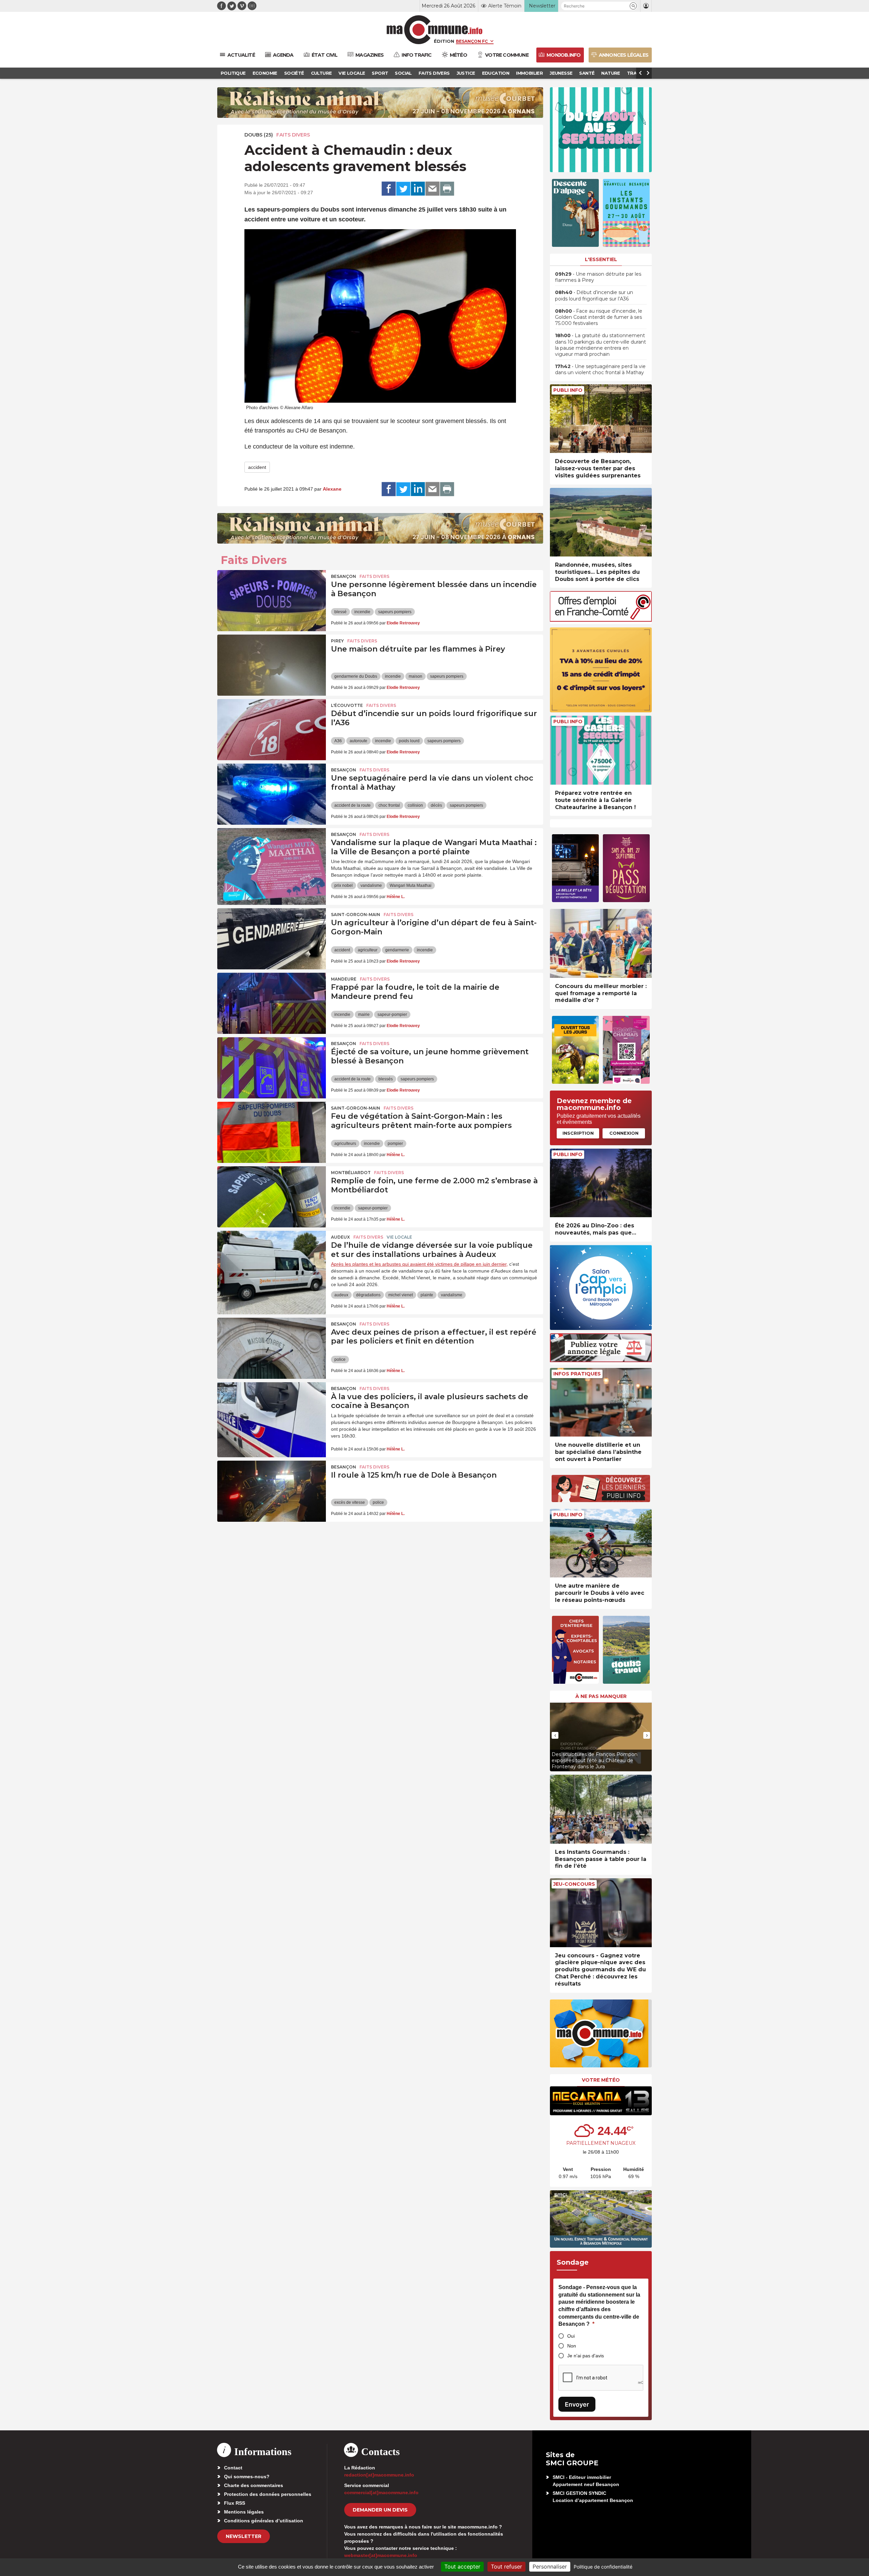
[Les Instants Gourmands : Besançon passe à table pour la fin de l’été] (601, 1809)
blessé (340, 612)
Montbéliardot (351, 1173)
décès (436, 805)
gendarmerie (397, 950)
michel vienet (401, 1295)
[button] (633, 6)
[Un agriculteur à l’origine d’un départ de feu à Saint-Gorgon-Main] (272, 939)
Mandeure (344, 979)
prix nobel (344, 885)
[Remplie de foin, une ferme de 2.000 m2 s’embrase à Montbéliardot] (272, 1197)
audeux (341, 1295)
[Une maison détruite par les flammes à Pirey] (272, 665)
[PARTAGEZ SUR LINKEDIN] (418, 189)
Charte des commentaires (254, 2485)
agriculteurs (345, 1144)
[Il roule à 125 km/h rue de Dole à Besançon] (272, 1491)
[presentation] (555, 1735)
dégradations (368, 1295)
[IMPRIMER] (447, 189)
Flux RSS (235, 2503)
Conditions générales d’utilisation (264, 2521)
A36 (338, 741)
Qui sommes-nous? (247, 2477)
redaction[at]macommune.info (379, 2475)
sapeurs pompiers (395, 612)
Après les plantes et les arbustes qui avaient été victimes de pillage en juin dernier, (419, 1264)
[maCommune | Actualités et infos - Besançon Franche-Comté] (435, 30)
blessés (386, 1079)
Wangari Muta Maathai (411, 885)
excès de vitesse (350, 1502)
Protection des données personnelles (268, 2494)
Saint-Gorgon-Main (356, 915)
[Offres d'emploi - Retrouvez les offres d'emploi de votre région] (601, 620)
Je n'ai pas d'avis (586, 2356)
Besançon (344, 576)
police (340, 1359)
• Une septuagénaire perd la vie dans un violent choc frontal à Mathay (600, 369)
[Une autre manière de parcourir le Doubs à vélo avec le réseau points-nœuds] (601, 1543)
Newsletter (244, 2536)
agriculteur (368, 950)
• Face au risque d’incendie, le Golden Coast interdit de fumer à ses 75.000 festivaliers (599, 317)
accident (257, 467)
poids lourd (409, 741)
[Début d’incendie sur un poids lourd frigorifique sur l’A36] (272, 730)
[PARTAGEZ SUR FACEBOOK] (389, 189)
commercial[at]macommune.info (381, 2492)
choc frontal (389, 805)
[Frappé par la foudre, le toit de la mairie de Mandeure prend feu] (272, 1003)
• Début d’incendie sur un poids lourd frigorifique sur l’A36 (594, 295)
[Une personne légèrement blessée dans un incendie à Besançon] (272, 601)
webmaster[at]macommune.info (381, 2555)
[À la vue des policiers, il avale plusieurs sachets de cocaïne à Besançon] (272, 1413)
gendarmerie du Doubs (356, 676)
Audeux (340, 1237)
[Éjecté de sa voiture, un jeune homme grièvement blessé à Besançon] (272, 1068)
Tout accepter (462, 2566)
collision (415, 805)
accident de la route (353, 805)
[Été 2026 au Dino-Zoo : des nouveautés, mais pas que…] (601, 1183)
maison (415, 676)
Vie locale (399, 1237)
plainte (427, 1295)
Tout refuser (506, 2566)
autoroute (358, 741)
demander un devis (380, 2510)
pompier (395, 1144)
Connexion (624, 1133)
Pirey (337, 641)
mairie (364, 1015)
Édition (444, 41)
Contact (233, 2468)
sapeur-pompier (392, 1015)
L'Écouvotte (347, 705)
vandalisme (371, 885)
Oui (571, 2336)
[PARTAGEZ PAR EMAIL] (432, 189)
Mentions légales (244, 2512)
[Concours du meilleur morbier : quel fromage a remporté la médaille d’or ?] (601, 943)
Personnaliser (550, 2566)
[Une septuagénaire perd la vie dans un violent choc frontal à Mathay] (272, 794)
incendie (362, 612)
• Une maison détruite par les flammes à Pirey (598, 277)
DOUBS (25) (259, 135)
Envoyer (577, 2404)
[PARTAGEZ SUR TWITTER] (403, 189)
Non (572, 2346)
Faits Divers (293, 135)
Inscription (578, 1133)
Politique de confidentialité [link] (603, 2567)
